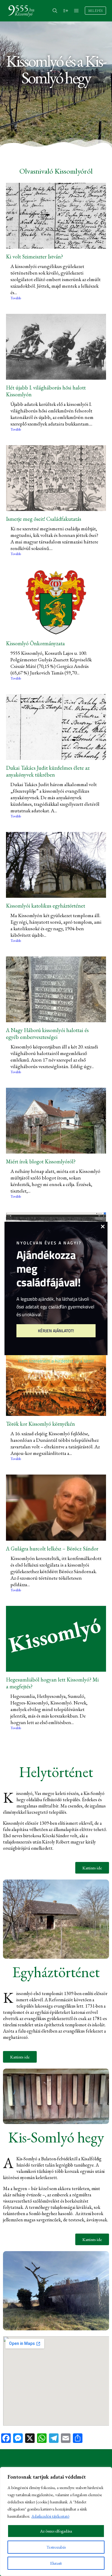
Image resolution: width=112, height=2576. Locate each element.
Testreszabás (56, 2547)
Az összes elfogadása (56, 2531)
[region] (56, 2522)
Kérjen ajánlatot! (56, 1331)
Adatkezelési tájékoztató (50, 2516)
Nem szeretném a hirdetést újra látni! (56, 1361)
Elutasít (56, 2563)
